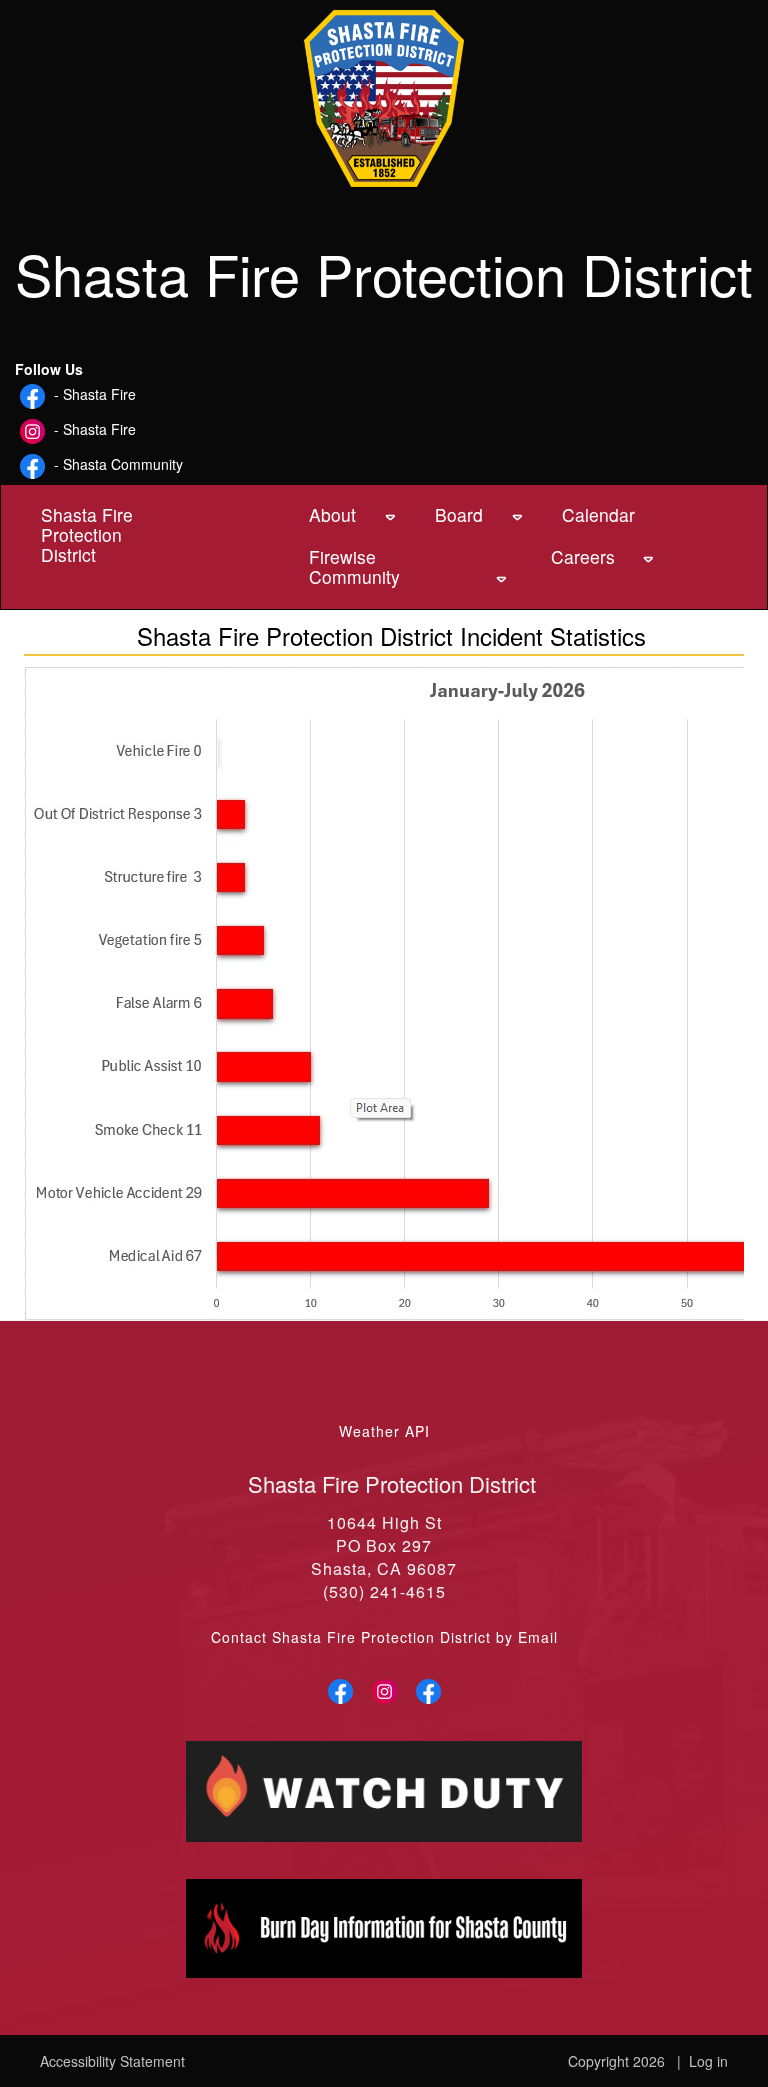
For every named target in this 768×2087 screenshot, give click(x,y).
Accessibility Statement (112, 2061)
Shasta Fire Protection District (87, 534)
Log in (708, 2061)
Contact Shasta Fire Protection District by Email (384, 1637)
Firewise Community (354, 566)
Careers (579, 556)
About (332, 514)
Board (459, 514)
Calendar (580, 514)
